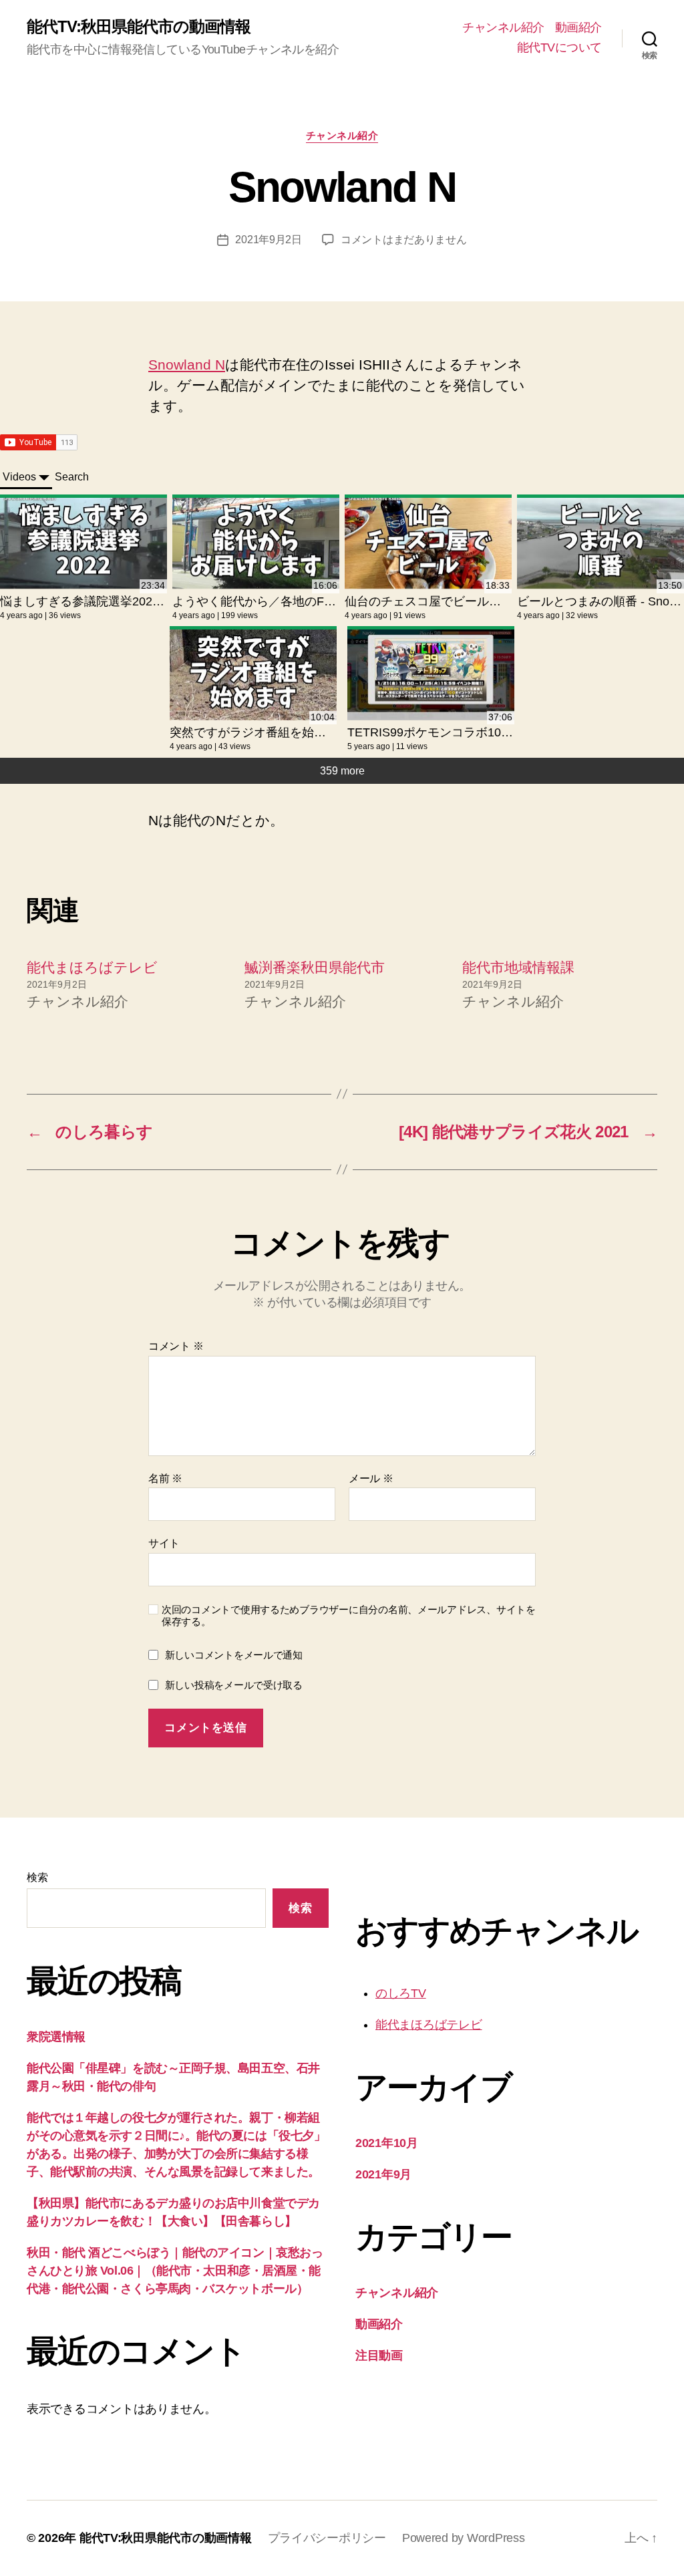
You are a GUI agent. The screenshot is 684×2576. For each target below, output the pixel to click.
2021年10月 (387, 2143)
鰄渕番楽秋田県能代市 (315, 967)
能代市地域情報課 (518, 967)
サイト (164, 1543)
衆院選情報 (56, 2037)
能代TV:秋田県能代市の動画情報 (139, 27)
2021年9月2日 (269, 240)
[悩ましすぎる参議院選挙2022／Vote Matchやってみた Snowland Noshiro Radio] (83, 544)
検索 (37, 1877)
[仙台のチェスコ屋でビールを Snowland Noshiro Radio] (428, 544)
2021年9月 (383, 2174)
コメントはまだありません (404, 240)
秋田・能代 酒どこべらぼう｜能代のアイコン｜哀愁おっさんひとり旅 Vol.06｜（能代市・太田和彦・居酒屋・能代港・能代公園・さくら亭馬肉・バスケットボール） (175, 2271)
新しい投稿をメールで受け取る (234, 1685)
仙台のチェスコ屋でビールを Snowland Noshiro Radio (491, 601)
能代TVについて (559, 47)
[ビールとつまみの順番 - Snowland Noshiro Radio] (601, 544)
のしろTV (401, 1993)
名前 (165, 1478)
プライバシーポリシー (327, 2538)
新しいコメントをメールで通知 (234, 1655)
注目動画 (379, 2355)
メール (371, 1478)
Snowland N (187, 365)
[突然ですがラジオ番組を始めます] (253, 675)
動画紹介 (578, 27)
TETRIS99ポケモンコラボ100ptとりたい (457, 732)
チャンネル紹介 (503, 27)
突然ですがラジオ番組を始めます (260, 732)
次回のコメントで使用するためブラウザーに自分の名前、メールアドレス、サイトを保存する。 (349, 1616)
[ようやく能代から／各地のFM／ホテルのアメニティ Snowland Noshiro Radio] (256, 544)
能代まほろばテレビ (92, 967)
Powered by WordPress (464, 2538)
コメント (176, 1346)
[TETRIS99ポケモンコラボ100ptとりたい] (431, 675)
